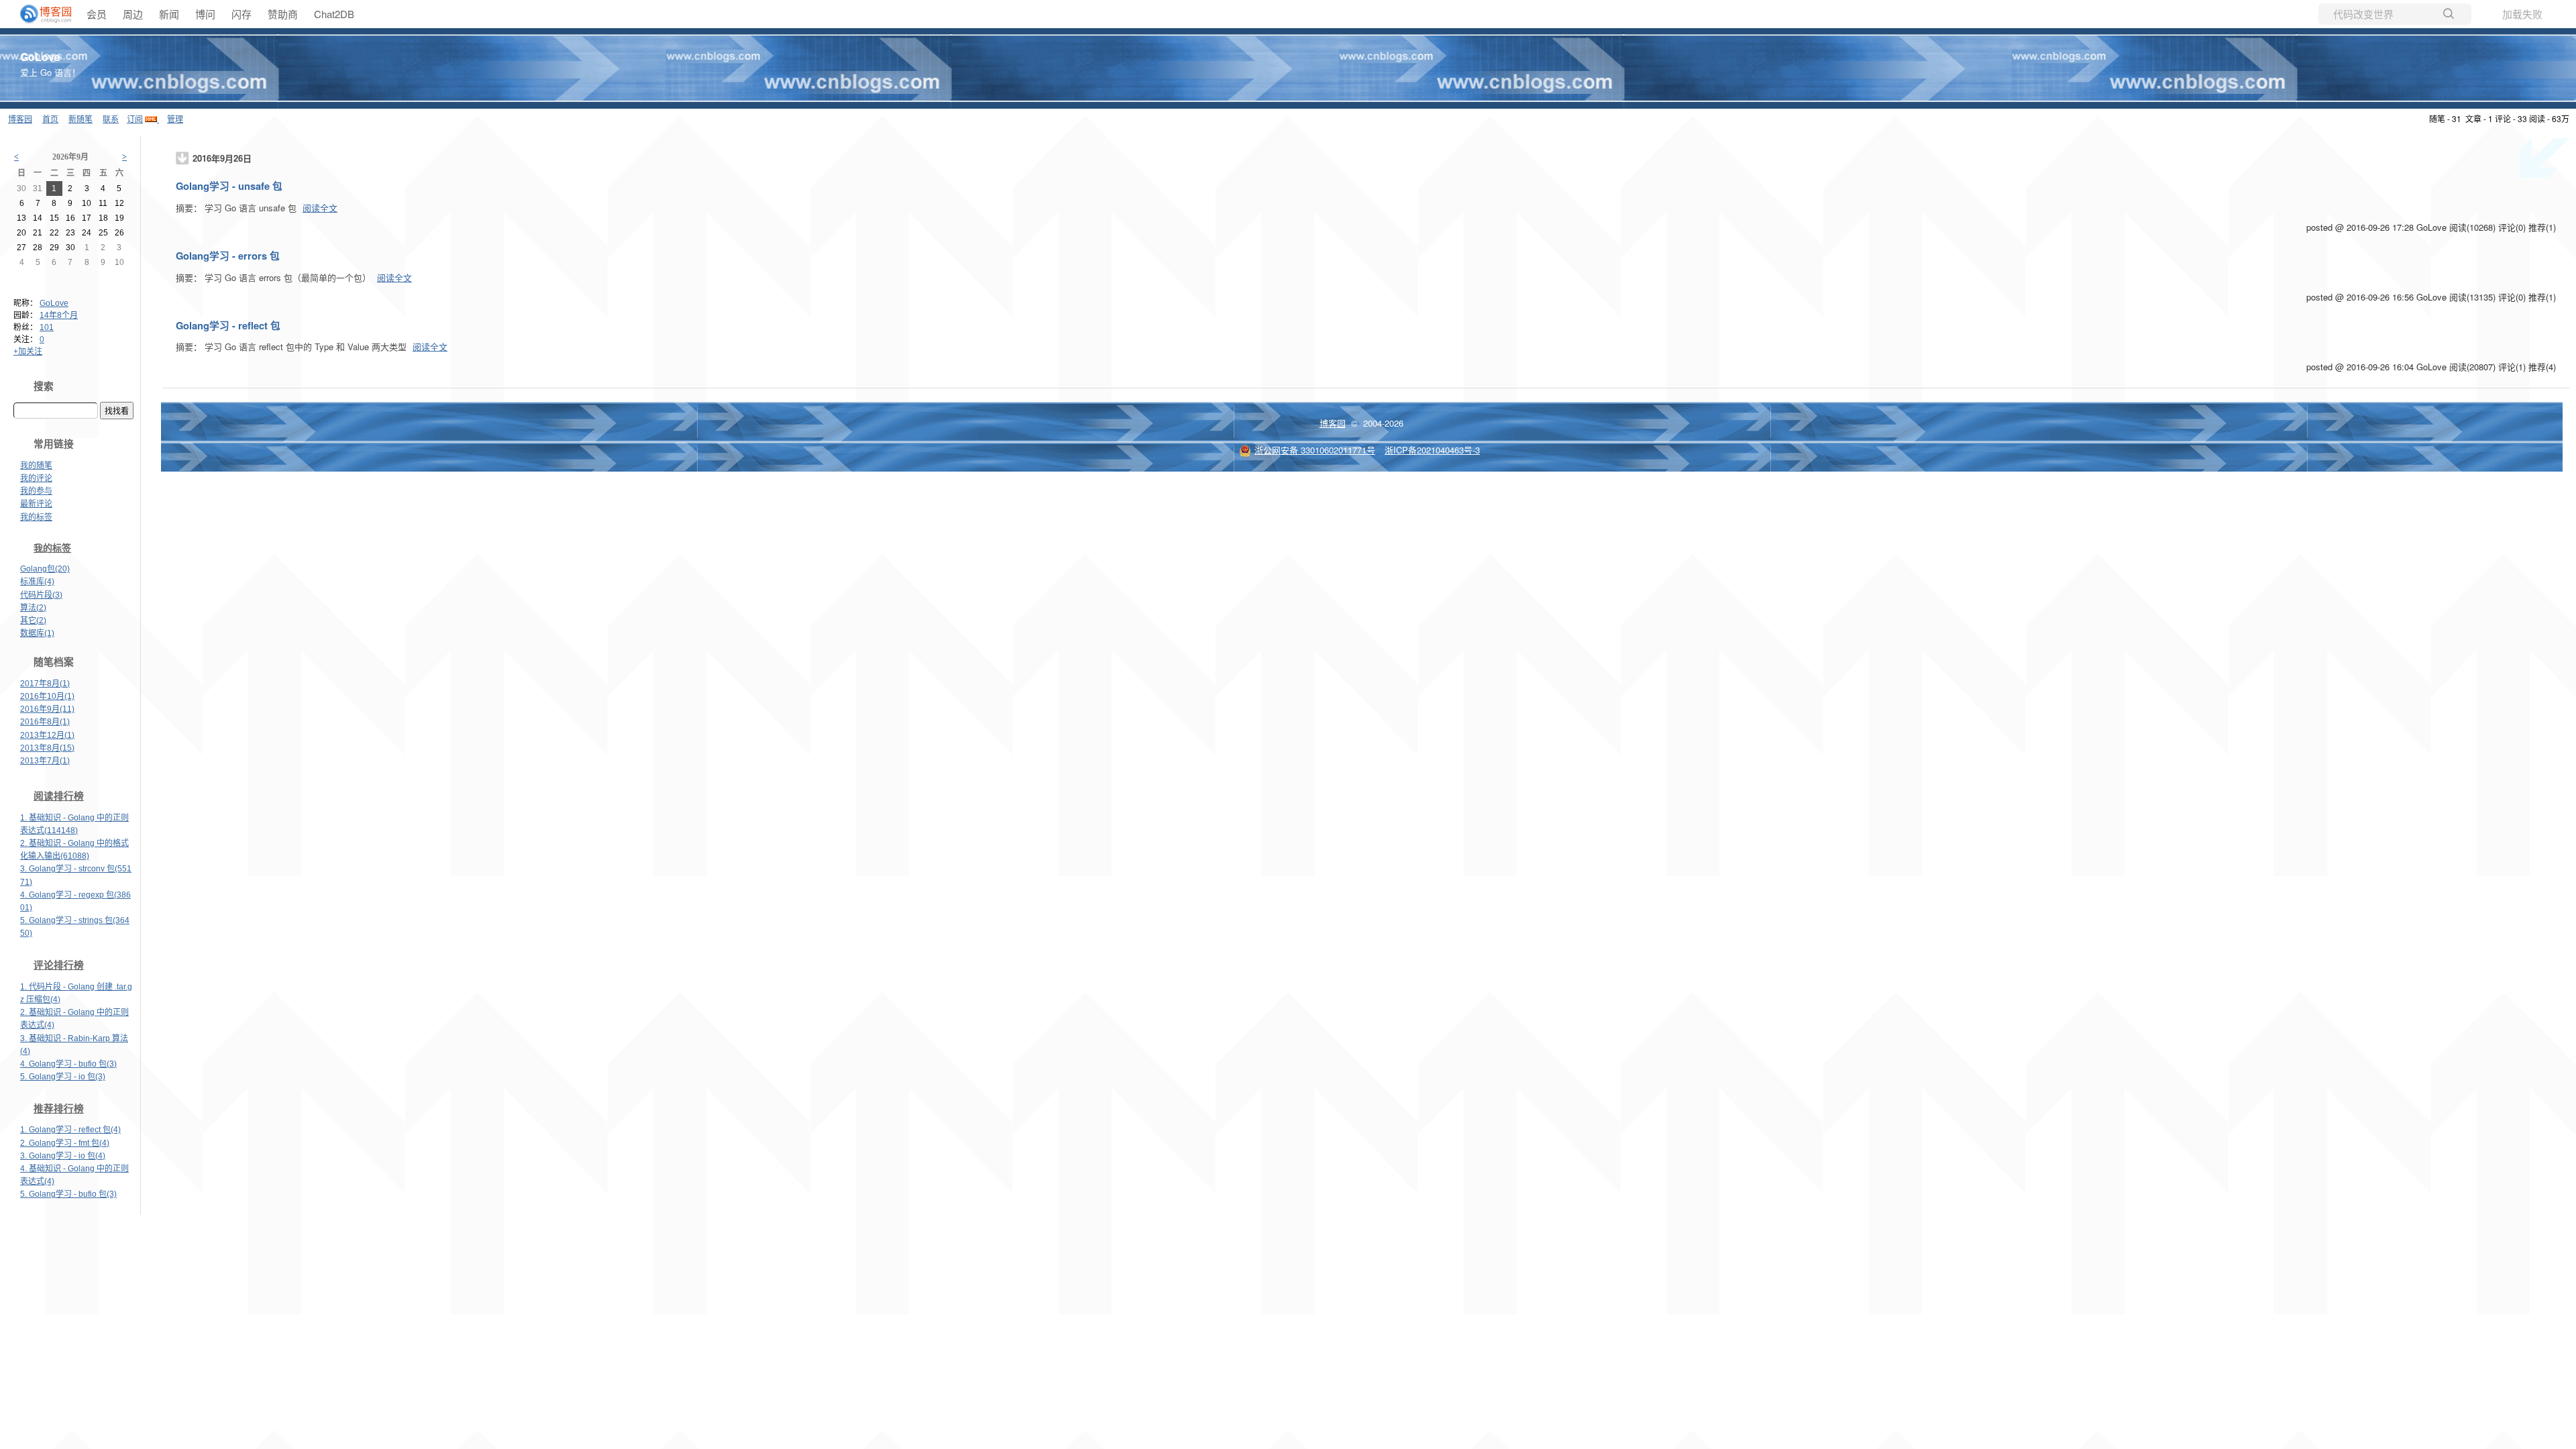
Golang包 (45, 569)
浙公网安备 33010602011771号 (1315, 450)
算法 (33, 608)
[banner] (40, 14)
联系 (111, 118)
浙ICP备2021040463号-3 (1432, 450)
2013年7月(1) (45, 761)
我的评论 (36, 478)
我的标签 (36, 517)
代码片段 (41, 595)
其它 (33, 621)
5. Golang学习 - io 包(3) (63, 1077)
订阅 (135, 118)
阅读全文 (320, 208)
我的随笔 (36, 466)
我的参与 (36, 491)
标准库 (37, 582)
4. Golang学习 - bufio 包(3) (68, 1064)
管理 (175, 118)
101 (47, 327)
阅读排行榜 (59, 796)
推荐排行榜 (59, 1109)
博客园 (20, 118)
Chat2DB (334, 14)
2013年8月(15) (47, 748)
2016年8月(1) (45, 722)
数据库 (37, 633)
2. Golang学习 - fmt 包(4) (65, 1143)
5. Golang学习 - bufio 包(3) (68, 1194)
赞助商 (283, 14)
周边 (133, 14)
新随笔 (80, 118)
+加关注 (28, 352)
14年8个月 (59, 315)
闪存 (241, 14)
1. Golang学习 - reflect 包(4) (70, 1130)
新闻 (169, 14)
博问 (205, 14)
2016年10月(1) (47, 696)
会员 (97, 14)
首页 (50, 118)
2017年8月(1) (45, 684)
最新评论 (36, 504)
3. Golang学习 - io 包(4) (63, 1156)
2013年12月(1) (47, 735)
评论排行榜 (59, 965)
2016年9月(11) (47, 709)
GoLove (40, 57)
